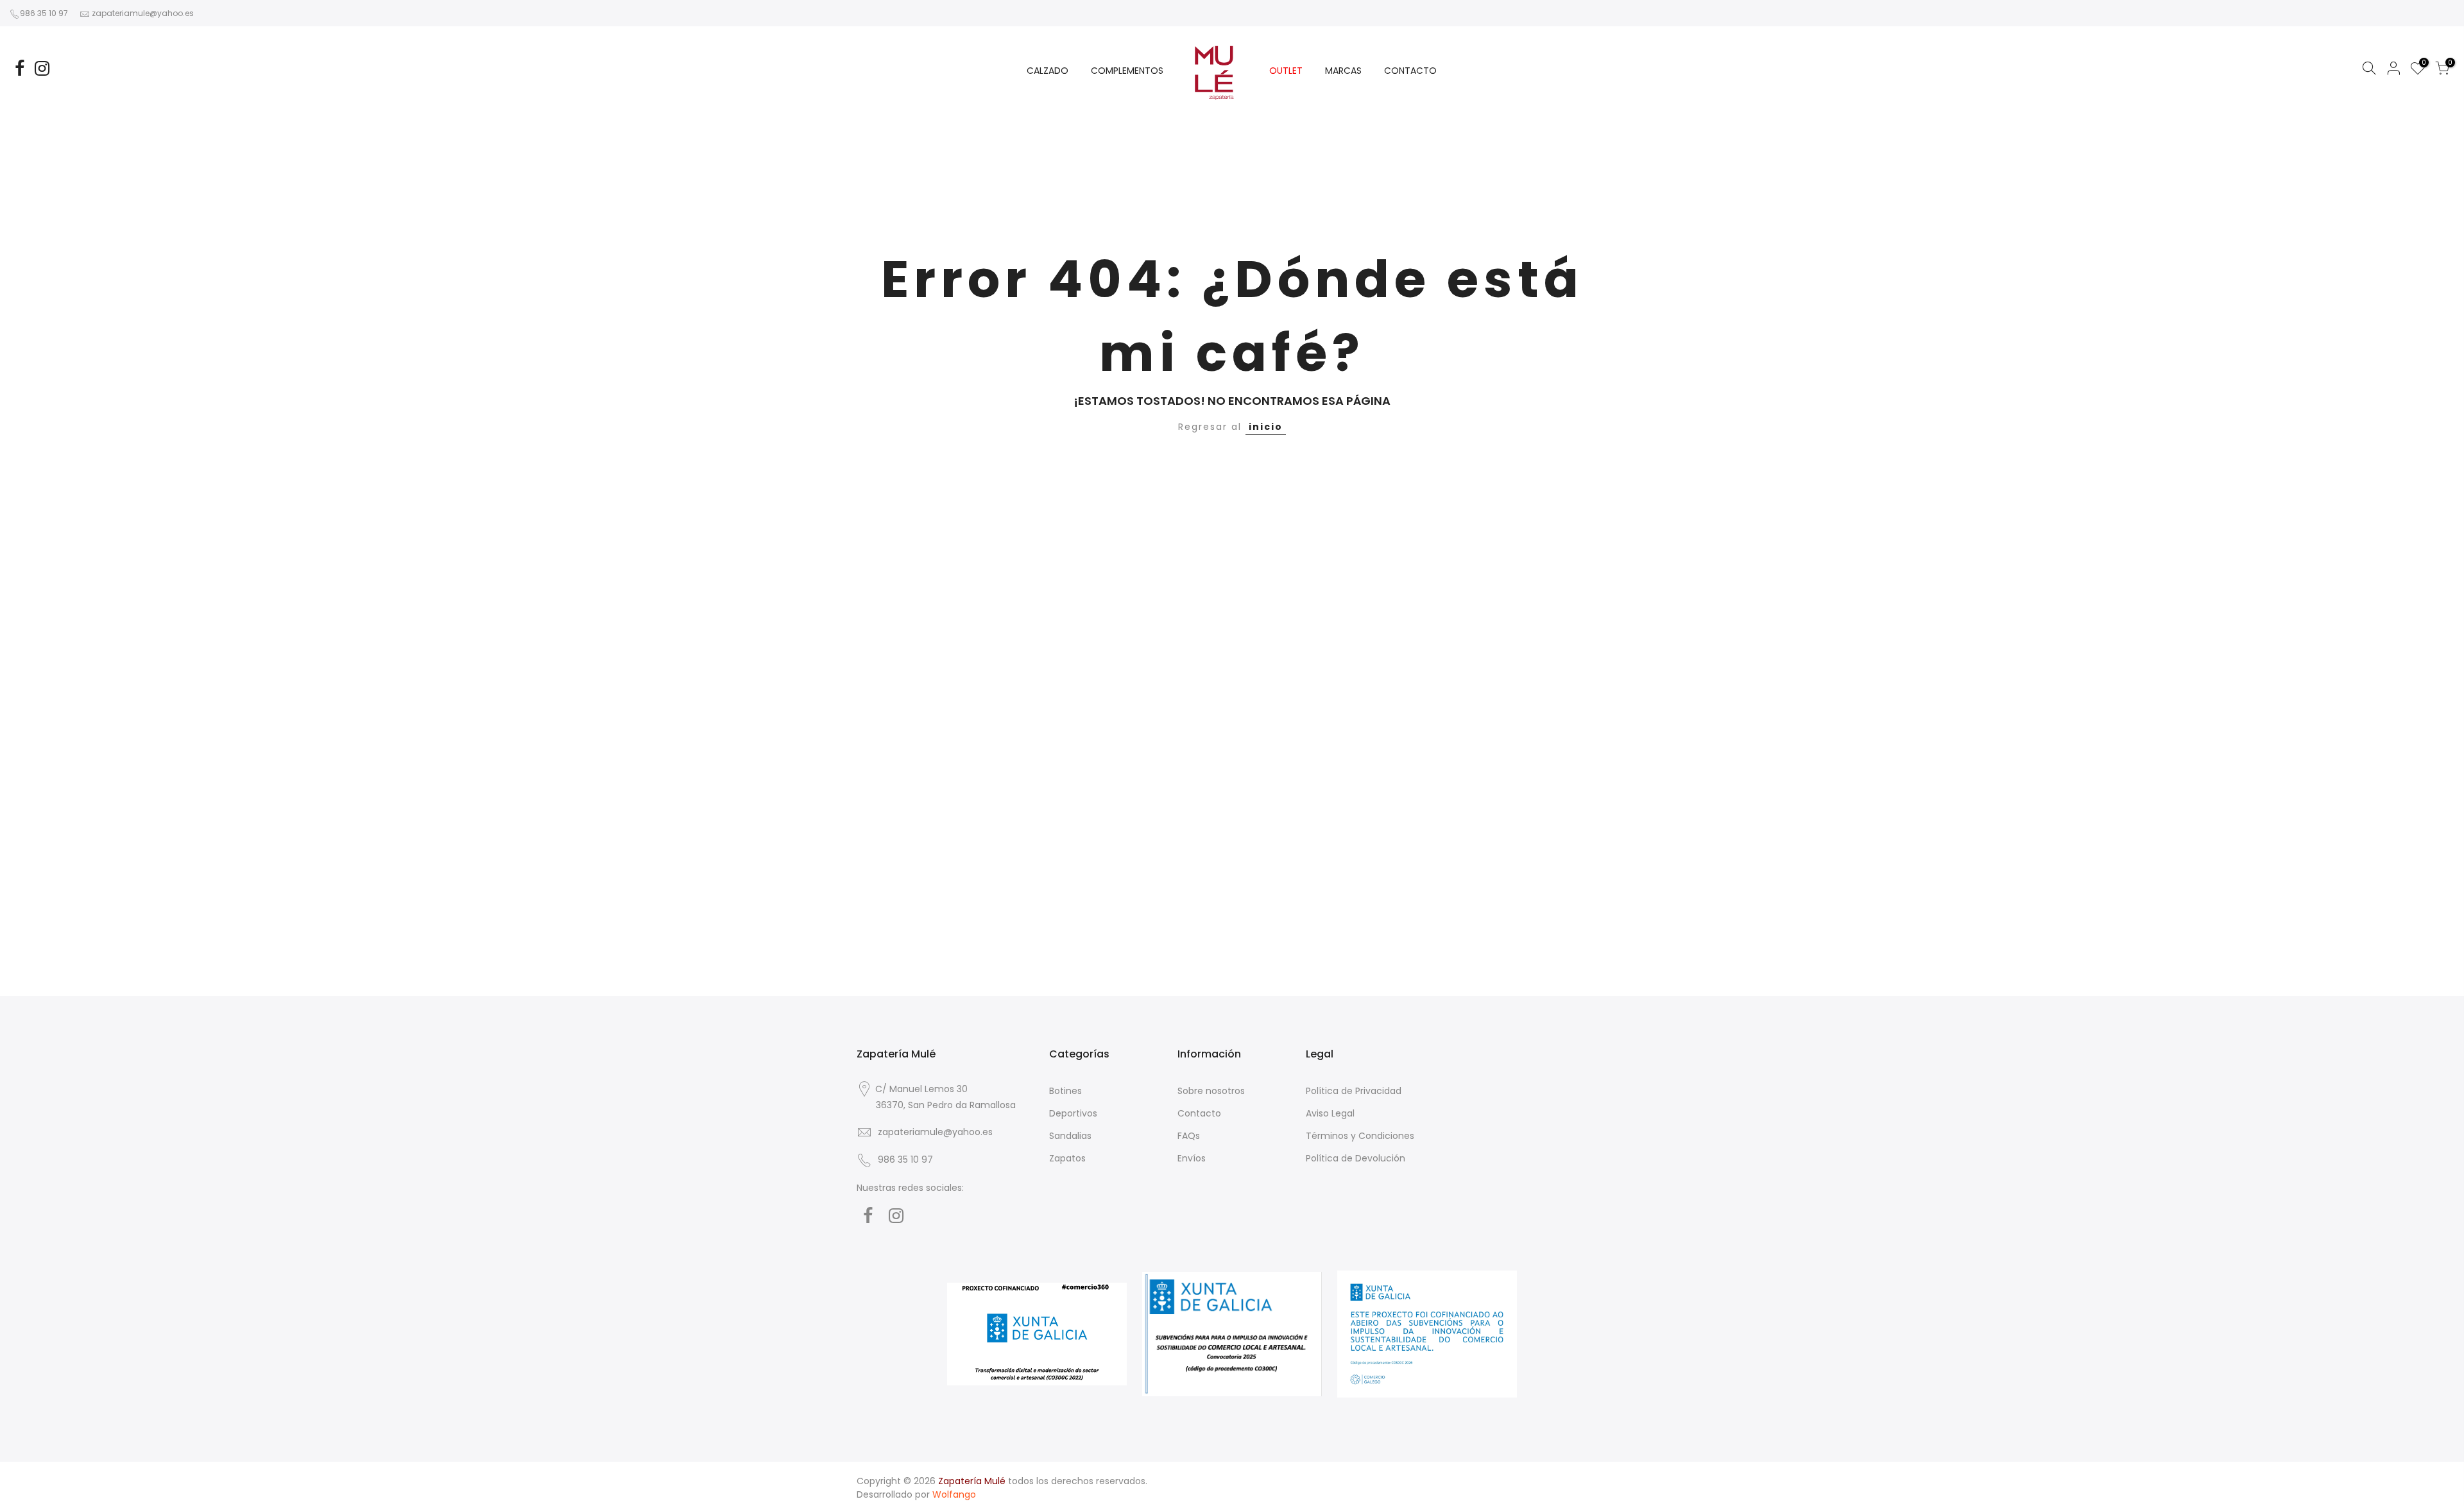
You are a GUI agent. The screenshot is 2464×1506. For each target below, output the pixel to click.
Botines (1065, 1091)
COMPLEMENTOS (1127, 71)
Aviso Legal (1330, 1113)
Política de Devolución (1356, 1158)
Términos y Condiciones (1360, 1136)
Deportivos (1073, 1113)
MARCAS (1343, 71)
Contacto (1199, 1113)
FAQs (1189, 1136)
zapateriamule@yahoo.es (143, 13)
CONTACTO (1410, 71)
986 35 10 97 (44, 13)
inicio (1266, 427)
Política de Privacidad (1354, 1091)
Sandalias (1070, 1136)
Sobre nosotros (1211, 1091)
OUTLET (1286, 71)
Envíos (1192, 1158)
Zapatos (1067, 1158)
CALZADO (1048, 71)
